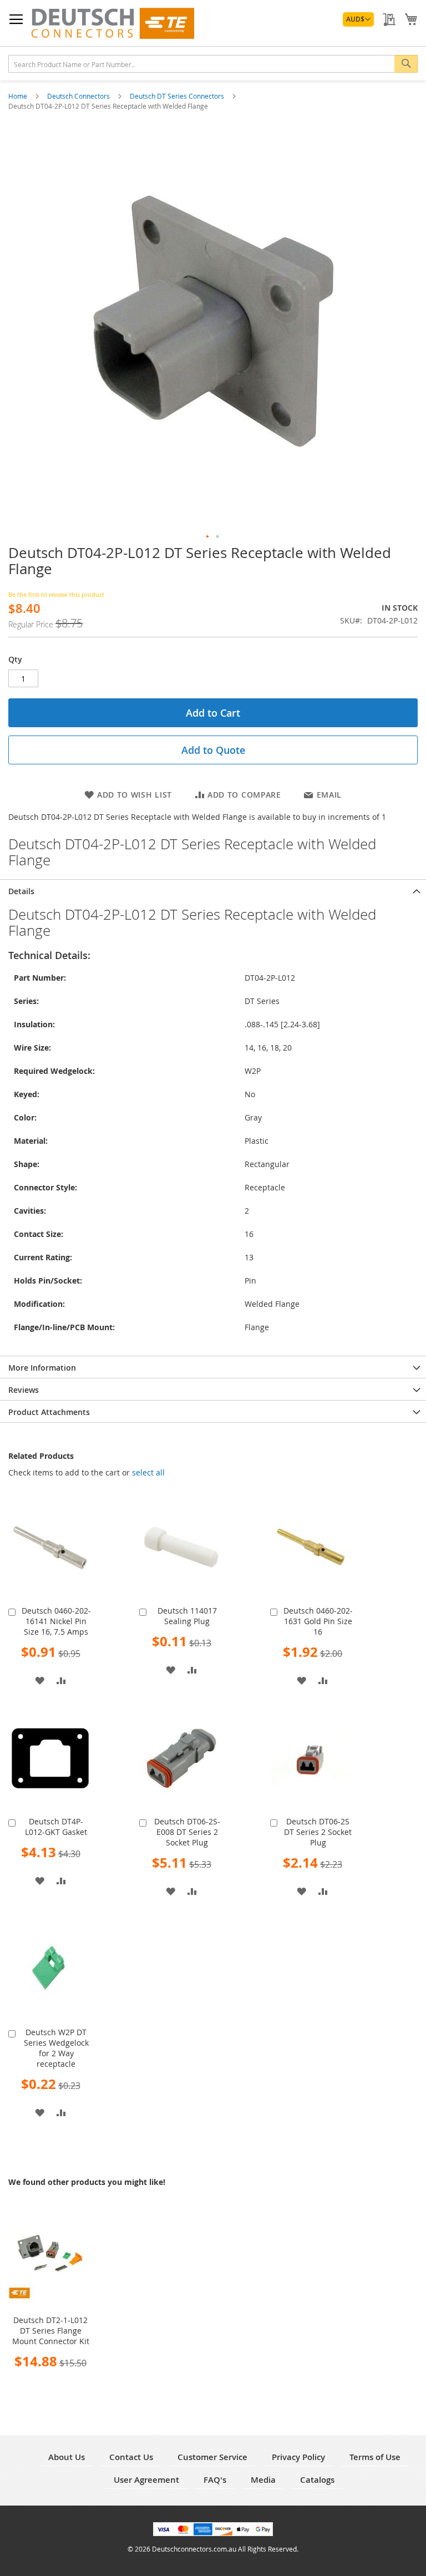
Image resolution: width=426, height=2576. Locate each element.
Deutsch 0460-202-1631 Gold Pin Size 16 (318, 1621)
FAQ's (215, 2480)
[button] (358, 19)
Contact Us (131, 2457)
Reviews (24, 1390)
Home (19, 96)
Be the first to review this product (56, 594)
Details (21, 891)
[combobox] (213, 64)
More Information (42, 1368)
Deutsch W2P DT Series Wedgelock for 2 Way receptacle (56, 2048)
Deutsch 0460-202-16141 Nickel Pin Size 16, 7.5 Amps (56, 1621)
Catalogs (317, 2480)
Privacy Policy (298, 2457)
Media (263, 2480)
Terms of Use (375, 2457)
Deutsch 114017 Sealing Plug (187, 1616)
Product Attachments (49, 1412)
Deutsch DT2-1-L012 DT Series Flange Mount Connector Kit (51, 2331)
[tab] (213, 890)
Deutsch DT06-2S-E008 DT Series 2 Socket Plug (187, 1832)
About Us (67, 2457)
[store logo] (112, 23)
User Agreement (146, 2480)
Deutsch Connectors (79, 96)
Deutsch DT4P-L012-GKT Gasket (56, 1827)
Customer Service (212, 2457)
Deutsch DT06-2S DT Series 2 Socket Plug (318, 1832)
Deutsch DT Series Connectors (178, 96)
